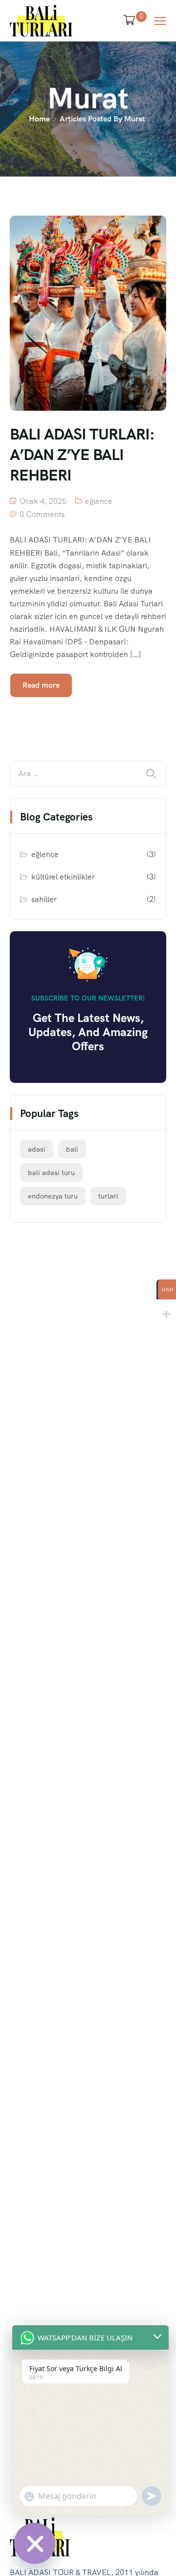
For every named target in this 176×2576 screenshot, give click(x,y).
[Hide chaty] (35, 2543)
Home (39, 119)
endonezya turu (53, 1196)
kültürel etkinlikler (63, 877)
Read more (41, 685)
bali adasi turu (51, 1173)
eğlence (99, 501)
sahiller (44, 899)
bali (72, 1149)
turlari (108, 1196)
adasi (37, 1149)
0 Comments (42, 514)
